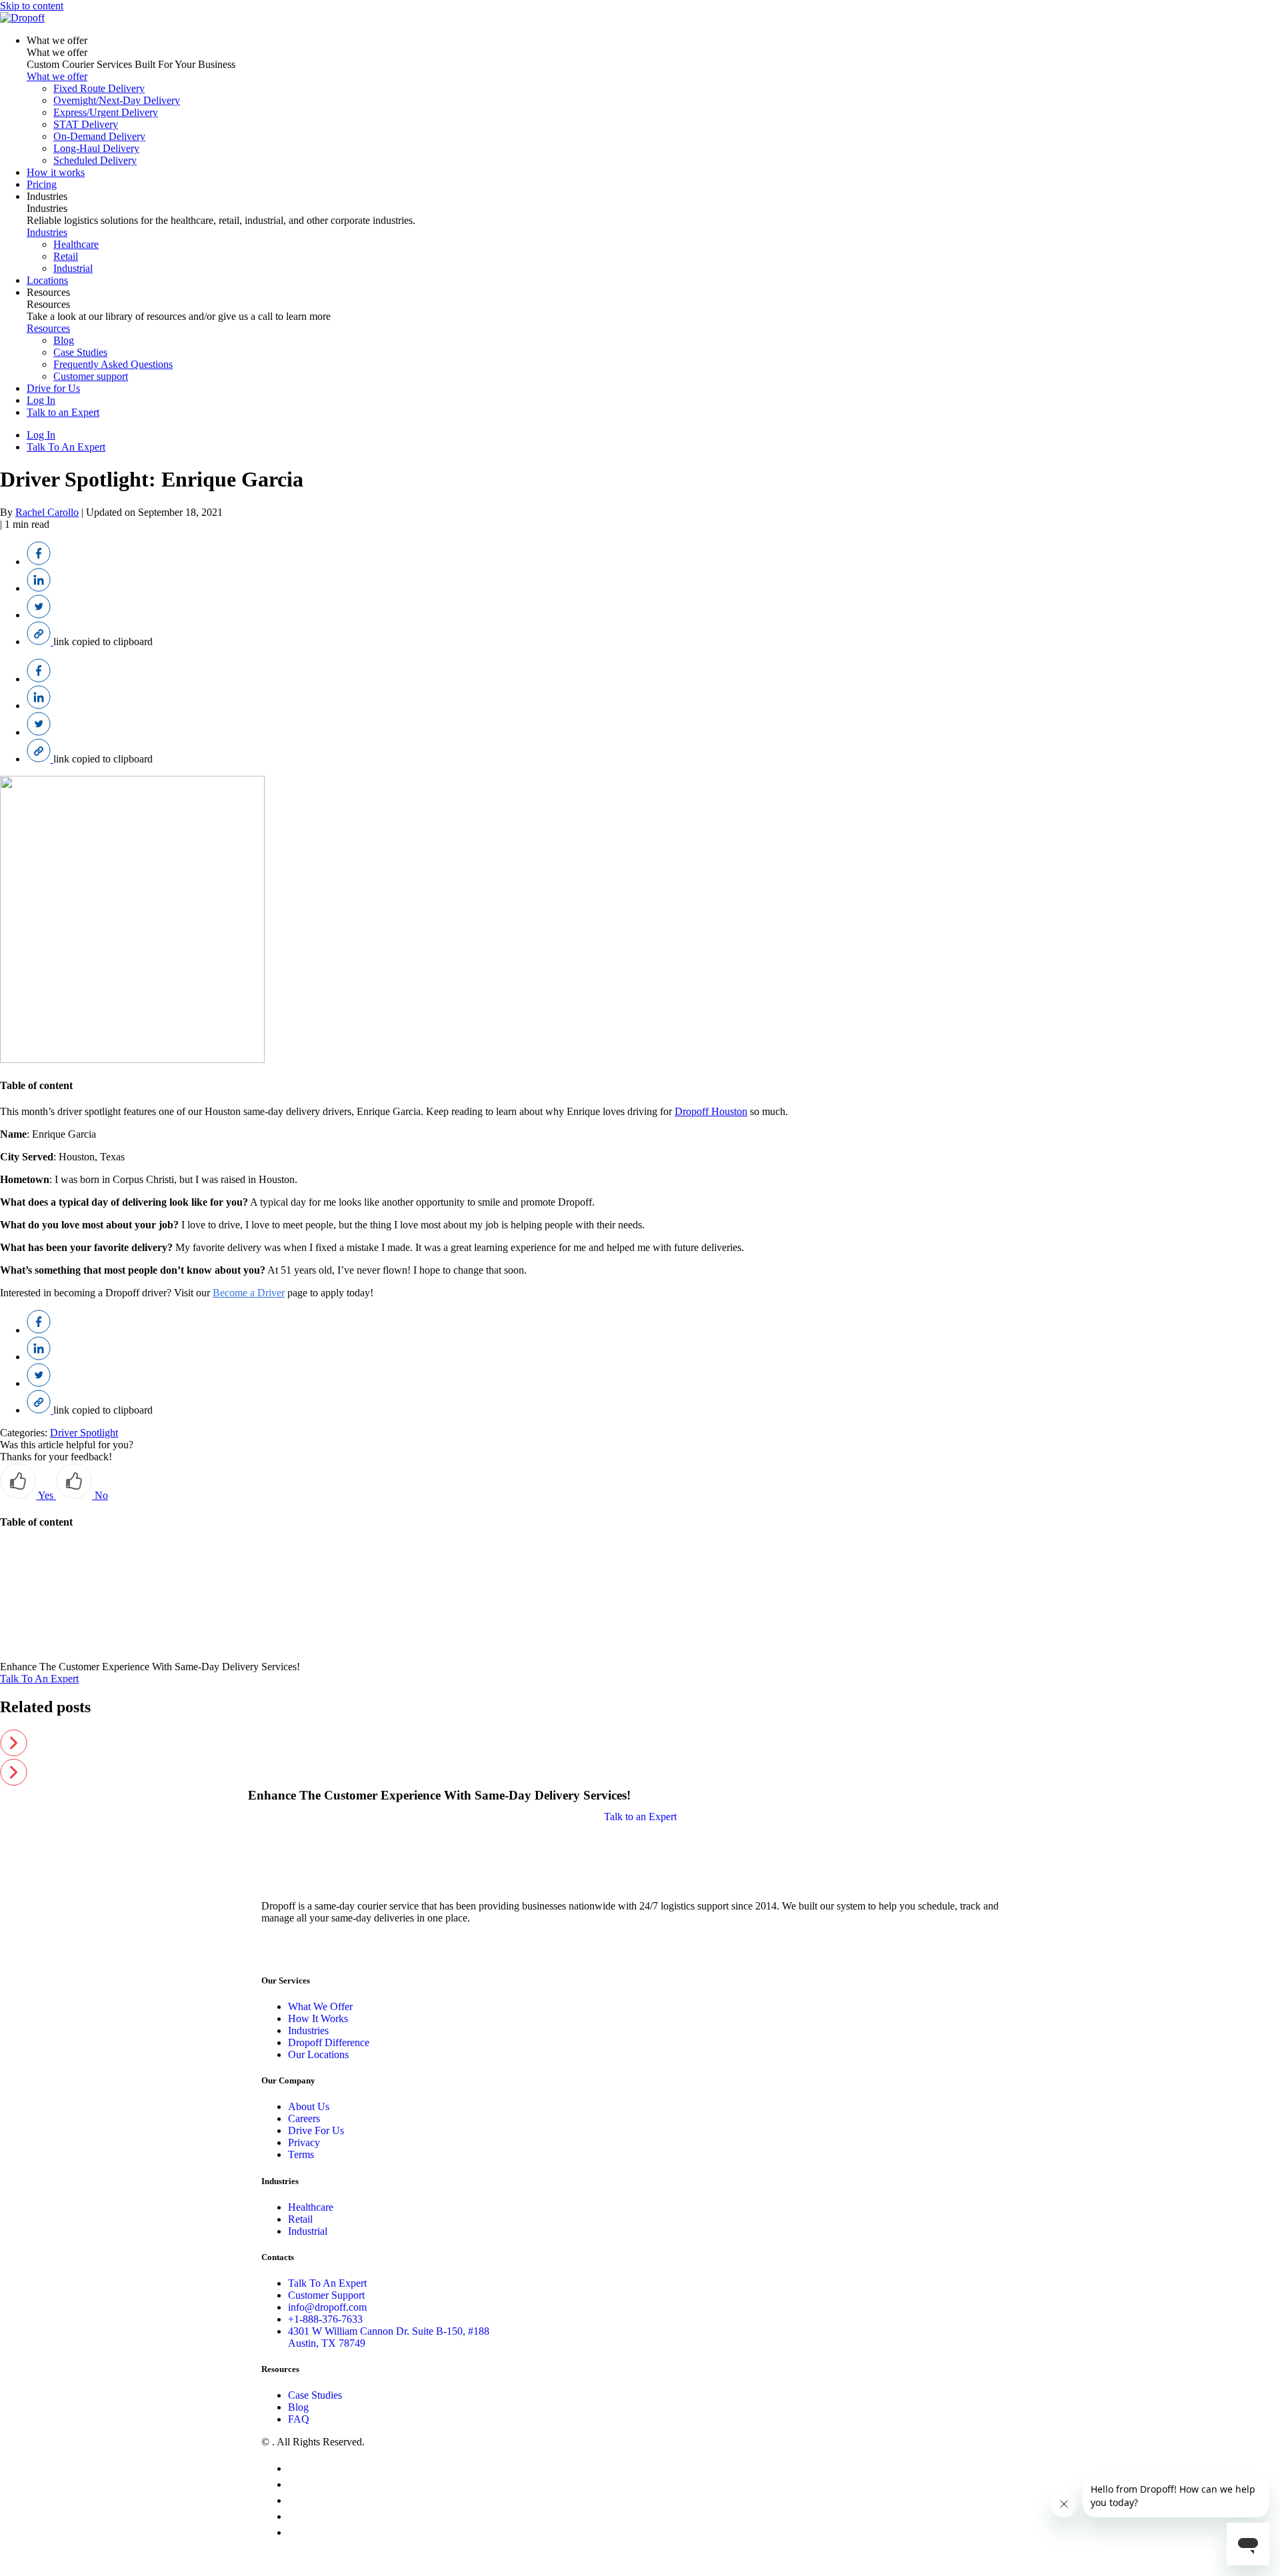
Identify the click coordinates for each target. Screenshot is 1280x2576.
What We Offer (320, 2006)
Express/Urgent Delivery (106, 112)
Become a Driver (249, 1293)
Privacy (304, 2142)
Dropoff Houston (711, 1111)
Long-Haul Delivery (96, 148)
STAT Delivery (86, 124)
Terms (301, 2154)
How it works (56, 172)
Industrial (73, 268)
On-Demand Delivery (99, 136)
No (100, 1495)
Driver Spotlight (84, 1433)
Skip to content (32, 6)
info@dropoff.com (327, 2307)
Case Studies (80, 352)
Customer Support (326, 2295)
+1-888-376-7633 (325, 2319)
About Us (309, 2106)
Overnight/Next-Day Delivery (117, 100)
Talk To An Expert (66, 447)
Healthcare (76, 244)
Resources (48, 292)
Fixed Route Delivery (99, 88)
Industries (47, 196)
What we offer (57, 40)
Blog (64, 340)
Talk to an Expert (63, 412)
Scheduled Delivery (95, 160)
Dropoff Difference (329, 2042)
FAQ (299, 2419)
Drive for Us (53, 388)
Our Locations (318, 2054)
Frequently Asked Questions (113, 364)
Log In (41, 400)
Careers (304, 2118)
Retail (66, 256)
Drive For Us (316, 2130)
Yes (46, 1495)
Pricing (42, 184)
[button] (640, 1744)
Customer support (91, 376)
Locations (47, 280)
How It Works (318, 2018)
